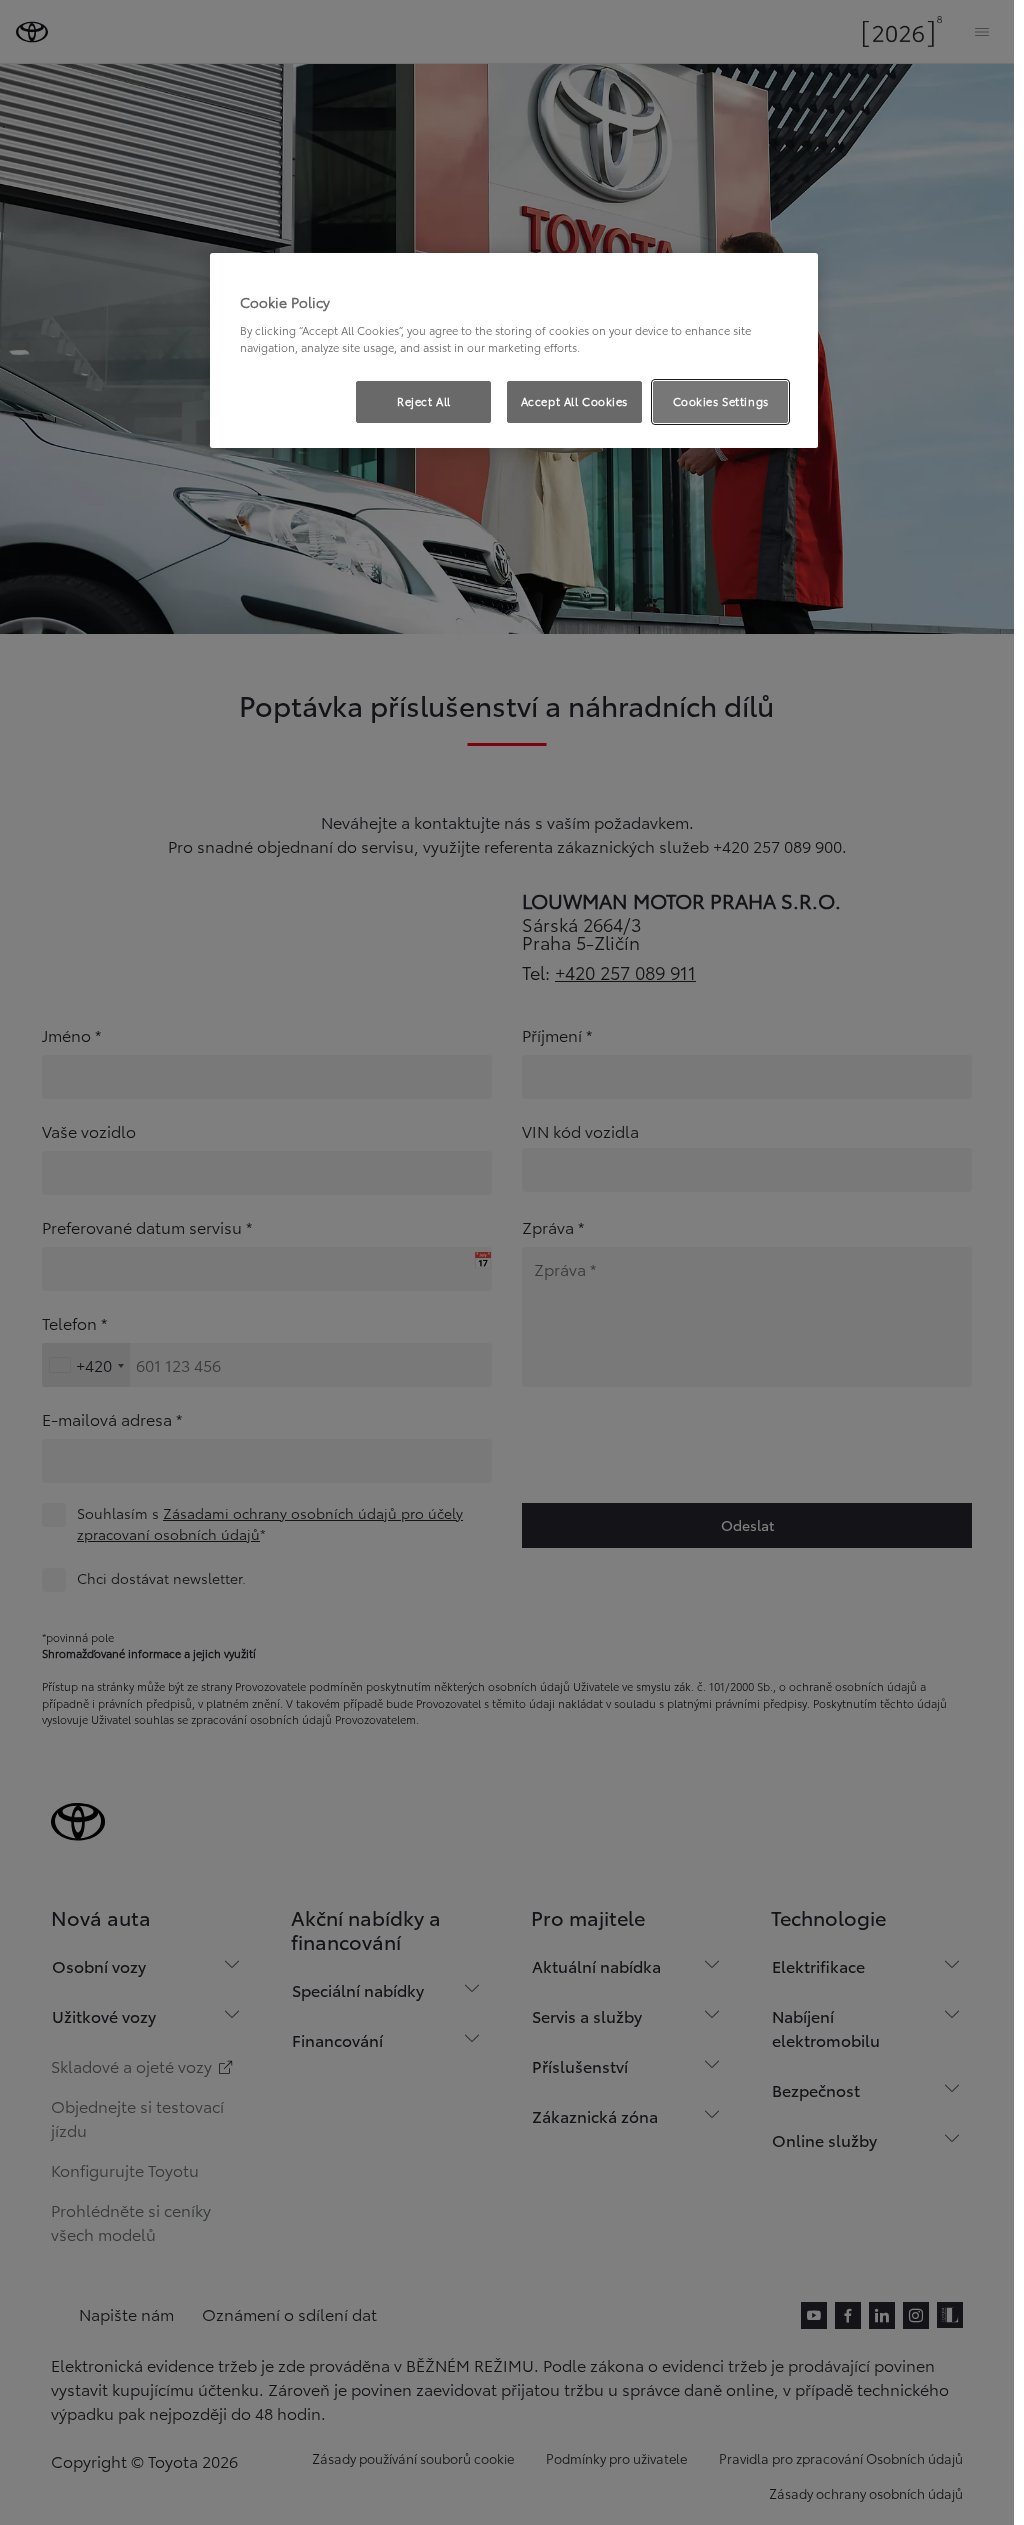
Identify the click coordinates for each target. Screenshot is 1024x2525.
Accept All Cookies (574, 401)
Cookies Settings (721, 401)
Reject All (424, 401)
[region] (514, 351)
